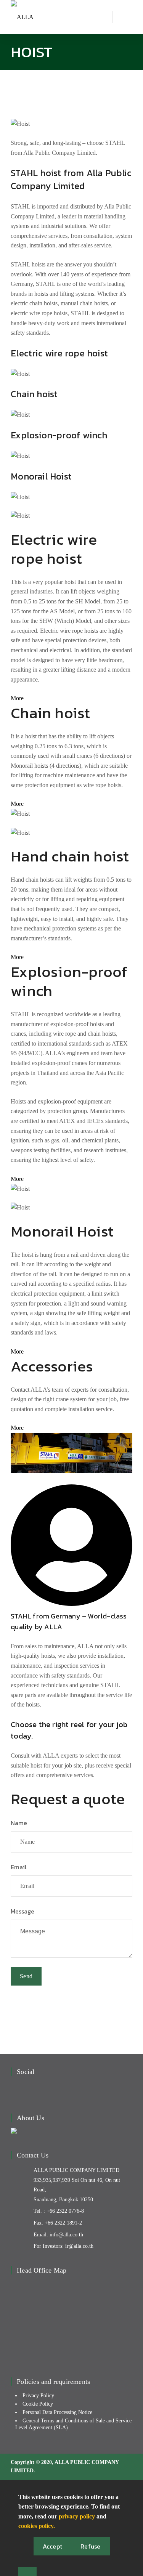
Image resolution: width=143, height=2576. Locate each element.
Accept (53, 2546)
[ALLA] (22, 17)
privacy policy (77, 2516)
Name (19, 1823)
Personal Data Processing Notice (57, 2412)
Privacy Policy (38, 2396)
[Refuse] (27, 2571)
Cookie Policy (38, 2404)
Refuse (91, 2546)
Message (22, 1911)
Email (19, 1867)
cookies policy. (37, 2526)
